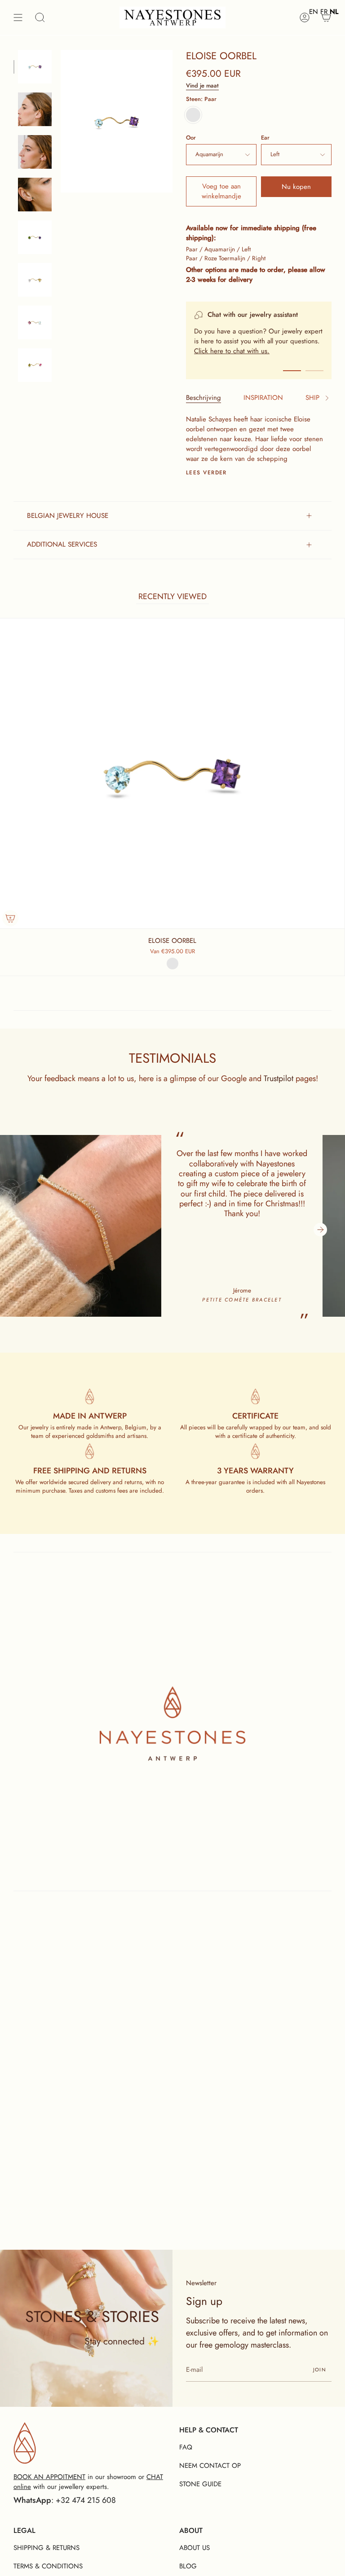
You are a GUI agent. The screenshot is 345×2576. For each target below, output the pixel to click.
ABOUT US (195, 2548)
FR (324, 12)
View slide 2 (314, 371)
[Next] (320, 1230)
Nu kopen (296, 187)
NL (334, 12)
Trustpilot (279, 1078)
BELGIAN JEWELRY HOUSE (68, 516)
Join (320, 2370)
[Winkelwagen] (326, 18)
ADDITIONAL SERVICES (62, 544)
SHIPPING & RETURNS (46, 2548)
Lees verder (206, 473)
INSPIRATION (263, 398)
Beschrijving (203, 398)
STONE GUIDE (200, 2484)
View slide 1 (292, 371)
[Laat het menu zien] (18, 18)
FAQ (186, 2447)
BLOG (188, 2566)
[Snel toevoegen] (10, 918)
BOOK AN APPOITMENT (49, 2477)
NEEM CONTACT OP (210, 2466)
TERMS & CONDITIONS (48, 2566)
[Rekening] (305, 18)
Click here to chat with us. (232, 351)
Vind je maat (202, 85)
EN (314, 12)
